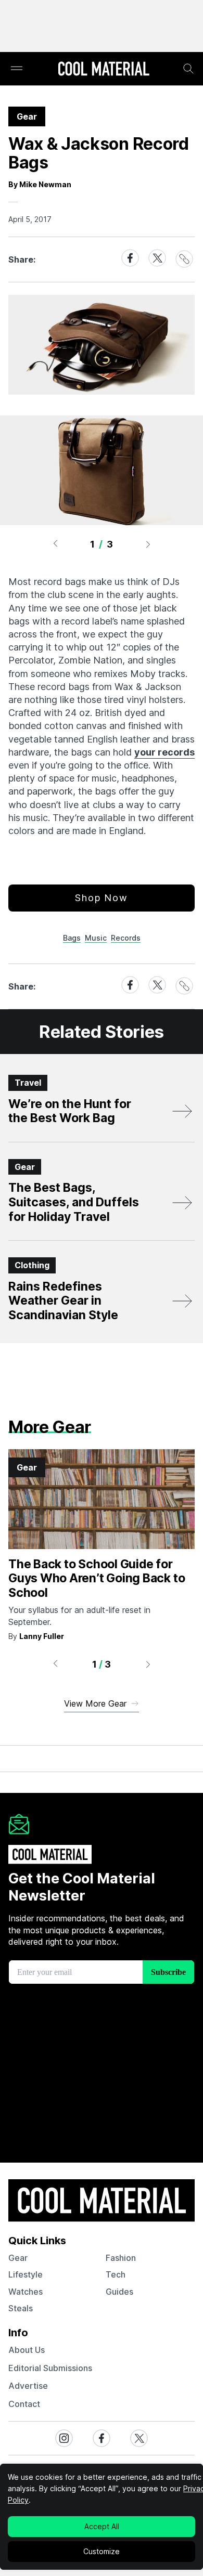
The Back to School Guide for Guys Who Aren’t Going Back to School (97, 1578)
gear (18, 2258)
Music (96, 938)
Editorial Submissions (50, 2368)
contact (24, 2404)
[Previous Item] (55, 544)
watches (26, 2292)
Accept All (102, 2526)
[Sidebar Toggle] (17, 69)
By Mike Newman (40, 184)
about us (27, 2350)
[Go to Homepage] (104, 70)
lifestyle (26, 2274)
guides (119, 2292)
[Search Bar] (188, 69)
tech (116, 2274)
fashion (121, 2258)
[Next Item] (148, 544)
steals (21, 2308)
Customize (102, 2551)
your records (164, 752)
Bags (72, 938)
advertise (28, 2386)
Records (126, 938)
